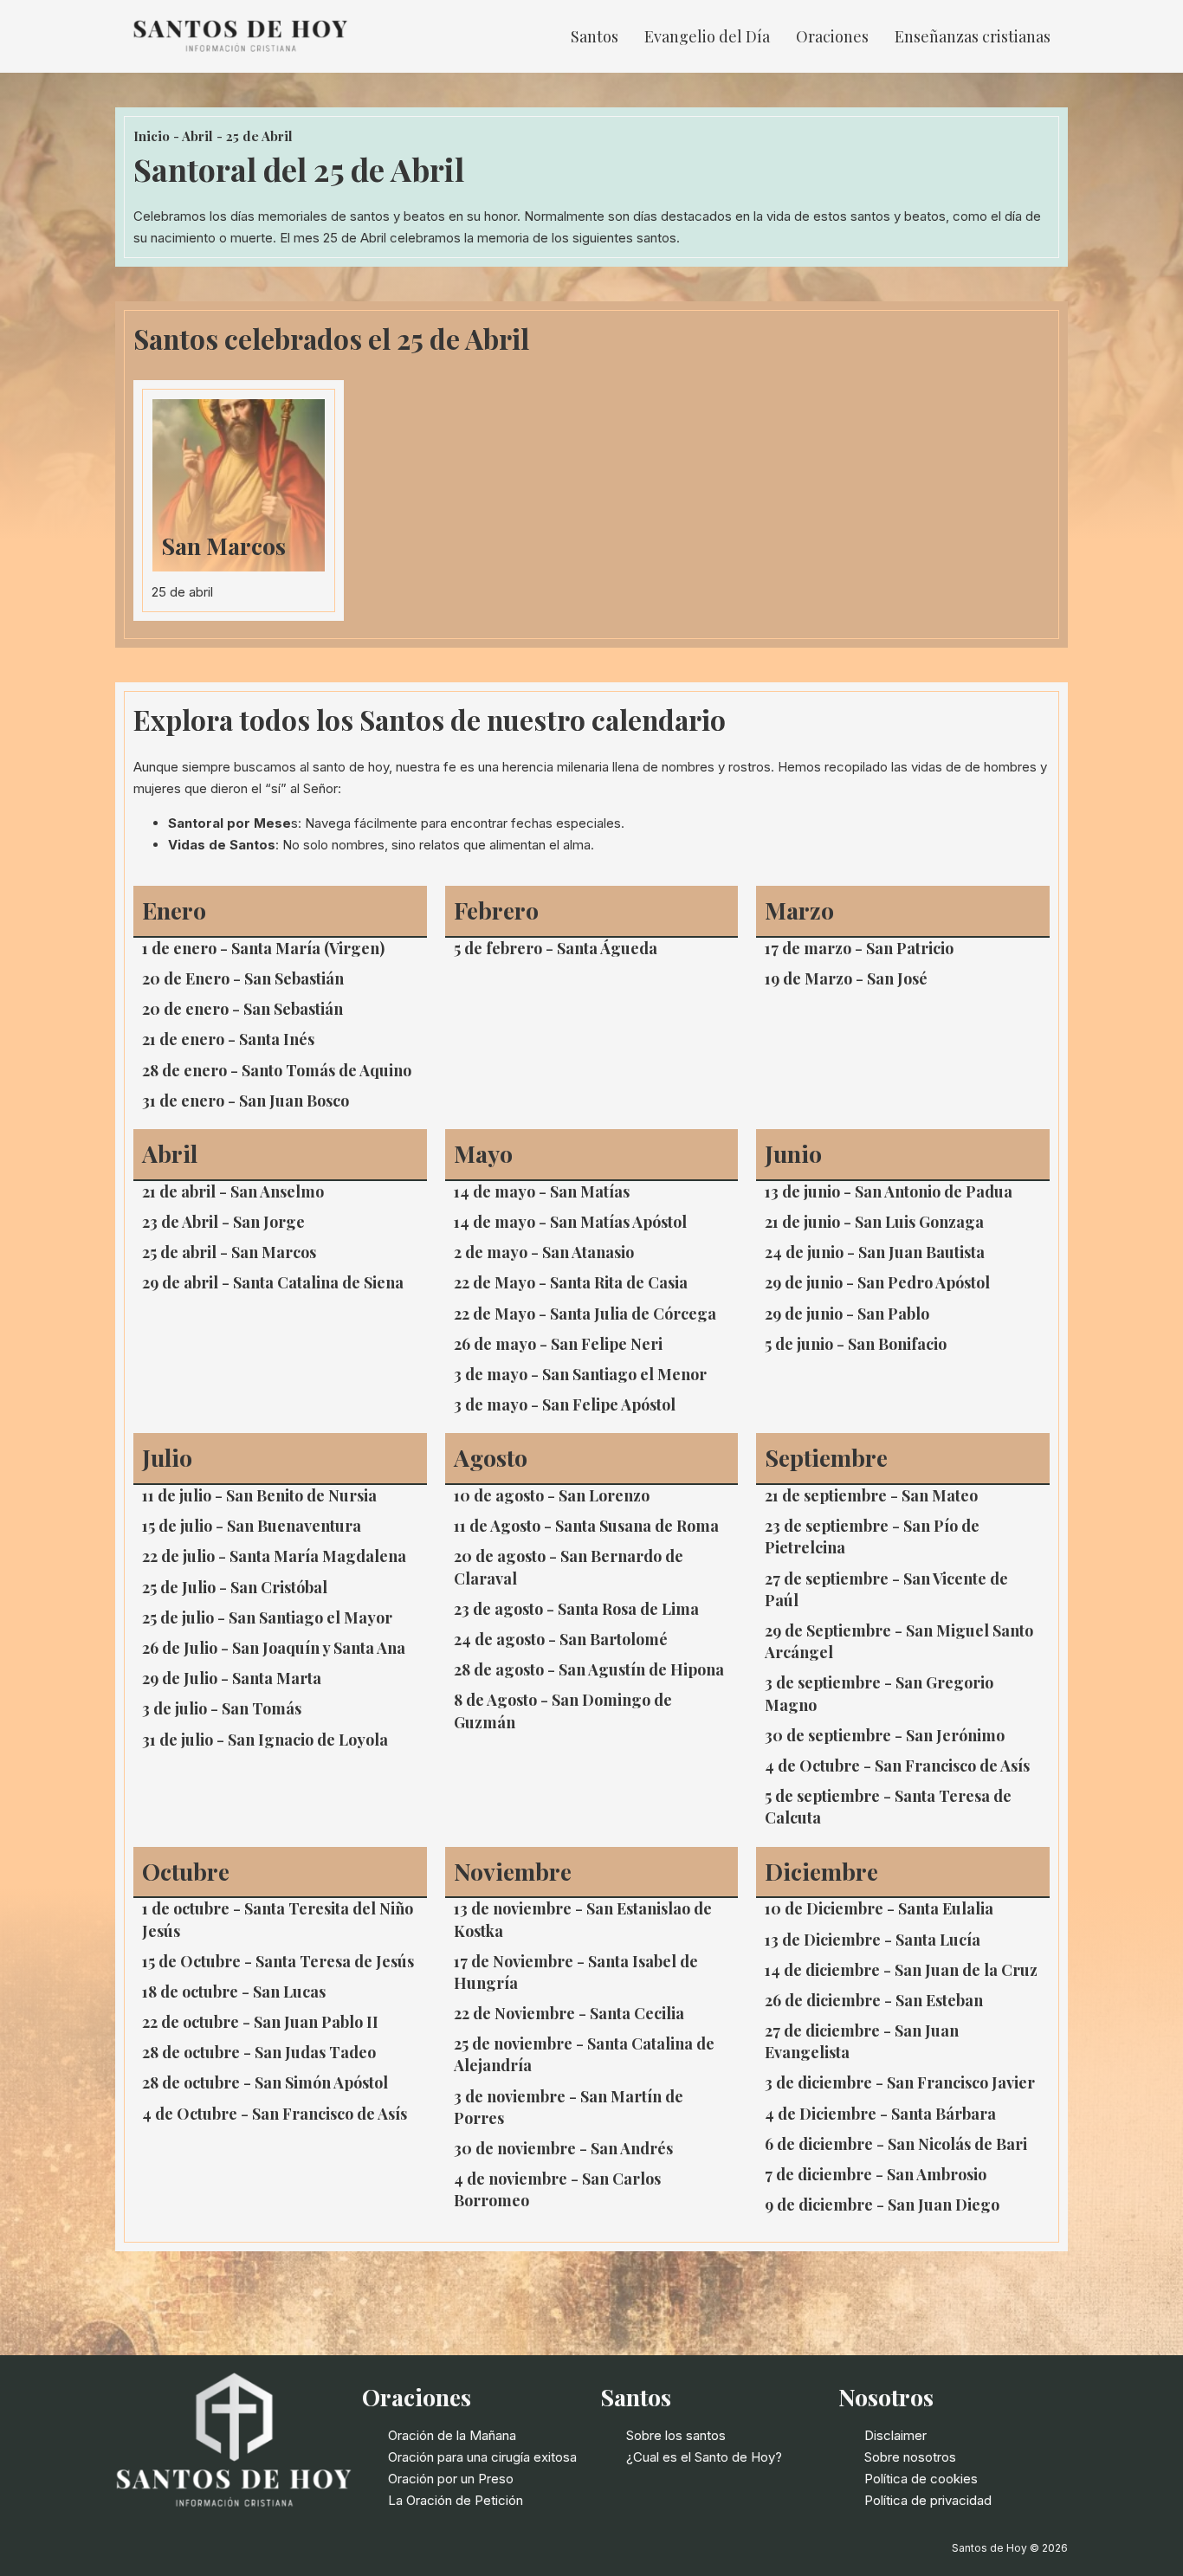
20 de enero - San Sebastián (242, 1009)
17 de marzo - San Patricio (859, 948)
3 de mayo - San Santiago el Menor (580, 1374)
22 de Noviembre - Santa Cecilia (569, 2013)
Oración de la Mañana (452, 2435)
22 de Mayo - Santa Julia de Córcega (585, 1314)
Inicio (152, 136)
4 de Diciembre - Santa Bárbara (880, 2114)
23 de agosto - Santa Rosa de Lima (576, 1609)
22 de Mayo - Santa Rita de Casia (571, 1282)
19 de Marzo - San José (846, 978)
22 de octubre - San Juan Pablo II (260, 2022)
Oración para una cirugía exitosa (482, 2457)
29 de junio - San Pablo (847, 1314)
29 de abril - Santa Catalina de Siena (273, 1282)
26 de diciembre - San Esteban (874, 2000)
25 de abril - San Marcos (229, 1252)
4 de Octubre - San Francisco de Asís (897, 1766)
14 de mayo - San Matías (542, 1191)
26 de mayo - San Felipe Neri (558, 1344)
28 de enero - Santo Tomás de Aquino (277, 1070)
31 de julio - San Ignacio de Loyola (265, 1740)
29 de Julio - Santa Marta (232, 1678)
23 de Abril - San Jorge (223, 1222)
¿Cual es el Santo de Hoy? (704, 2457)
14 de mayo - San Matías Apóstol (570, 1222)
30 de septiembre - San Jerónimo (885, 1735)
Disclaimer (895, 2435)
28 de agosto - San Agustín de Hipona (589, 1669)
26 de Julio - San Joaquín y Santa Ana (274, 1648)
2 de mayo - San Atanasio (544, 1252)
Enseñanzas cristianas (973, 36)
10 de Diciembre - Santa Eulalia (879, 1908)
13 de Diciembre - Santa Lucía (873, 1940)
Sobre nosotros (910, 2457)
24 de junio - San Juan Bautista (875, 1252)
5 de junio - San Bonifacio (856, 1344)
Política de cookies (921, 2479)
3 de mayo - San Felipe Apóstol (565, 1404)
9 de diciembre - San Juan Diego (882, 2205)
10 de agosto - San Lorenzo (552, 1495)
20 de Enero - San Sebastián (243, 978)
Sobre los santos (676, 2435)
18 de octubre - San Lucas (234, 1992)
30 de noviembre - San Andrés (563, 2148)
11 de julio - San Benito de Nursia (259, 1495)
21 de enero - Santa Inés (228, 1039)
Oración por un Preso (451, 2479)
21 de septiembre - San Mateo (871, 1495)
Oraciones (832, 36)
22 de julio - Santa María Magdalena (274, 1556)
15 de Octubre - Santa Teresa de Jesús (278, 1961)
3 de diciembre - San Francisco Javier (900, 2082)
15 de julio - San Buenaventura (252, 1526)
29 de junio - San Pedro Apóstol (877, 1282)
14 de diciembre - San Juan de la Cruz (901, 1970)
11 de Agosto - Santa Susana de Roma (586, 1526)
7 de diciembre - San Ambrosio (876, 2174)
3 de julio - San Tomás (222, 1708)
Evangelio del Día (707, 36)
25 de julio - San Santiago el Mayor (267, 1617)
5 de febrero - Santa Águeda (556, 948)
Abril (197, 136)
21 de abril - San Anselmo (233, 1191)
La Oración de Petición (456, 2500)
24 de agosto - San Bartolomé (561, 1639)
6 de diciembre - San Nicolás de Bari (896, 2144)
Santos (595, 36)
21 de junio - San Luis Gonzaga (874, 1222)
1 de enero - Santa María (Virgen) (263, 948)
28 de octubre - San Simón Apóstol (265, 2082)
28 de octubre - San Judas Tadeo (259, 2052)
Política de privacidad (928, 2500)
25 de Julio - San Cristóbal (235, 1587)
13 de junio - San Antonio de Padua (889, 1191)
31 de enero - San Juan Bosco (246, 1101)
